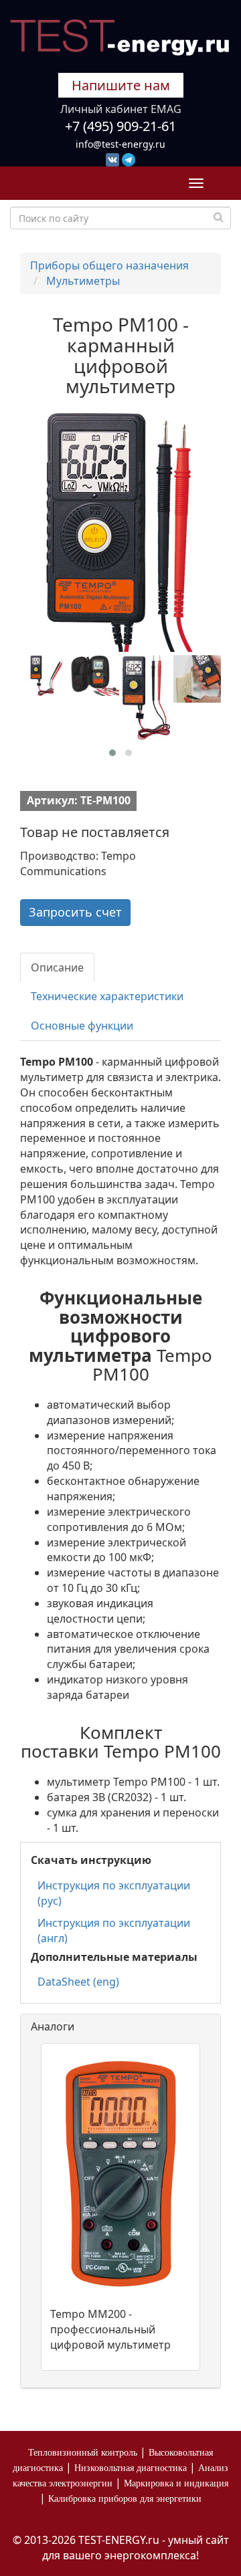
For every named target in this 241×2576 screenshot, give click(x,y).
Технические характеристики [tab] (107, 996)
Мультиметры (83, 281)
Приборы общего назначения (109, 265)
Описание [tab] (57, 967)
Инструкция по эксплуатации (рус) (114, 1893)
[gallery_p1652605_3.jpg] (146, 697)
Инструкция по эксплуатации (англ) (114, 1930)
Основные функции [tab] (82, 1026)
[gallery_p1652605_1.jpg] (44, 676)
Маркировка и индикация (176, 2483)
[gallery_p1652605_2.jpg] (95, 676)
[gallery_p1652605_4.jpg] (197, 679)
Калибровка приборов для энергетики (125, 2499)
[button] (112, 753)
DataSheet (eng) (78, 1982)
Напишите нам (121, 85)
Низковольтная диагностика (131, 2468)
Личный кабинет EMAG (121, 109)
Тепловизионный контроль (83, 2453)
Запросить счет (75, 912)
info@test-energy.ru (120, 144)
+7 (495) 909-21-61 (120, 126)
